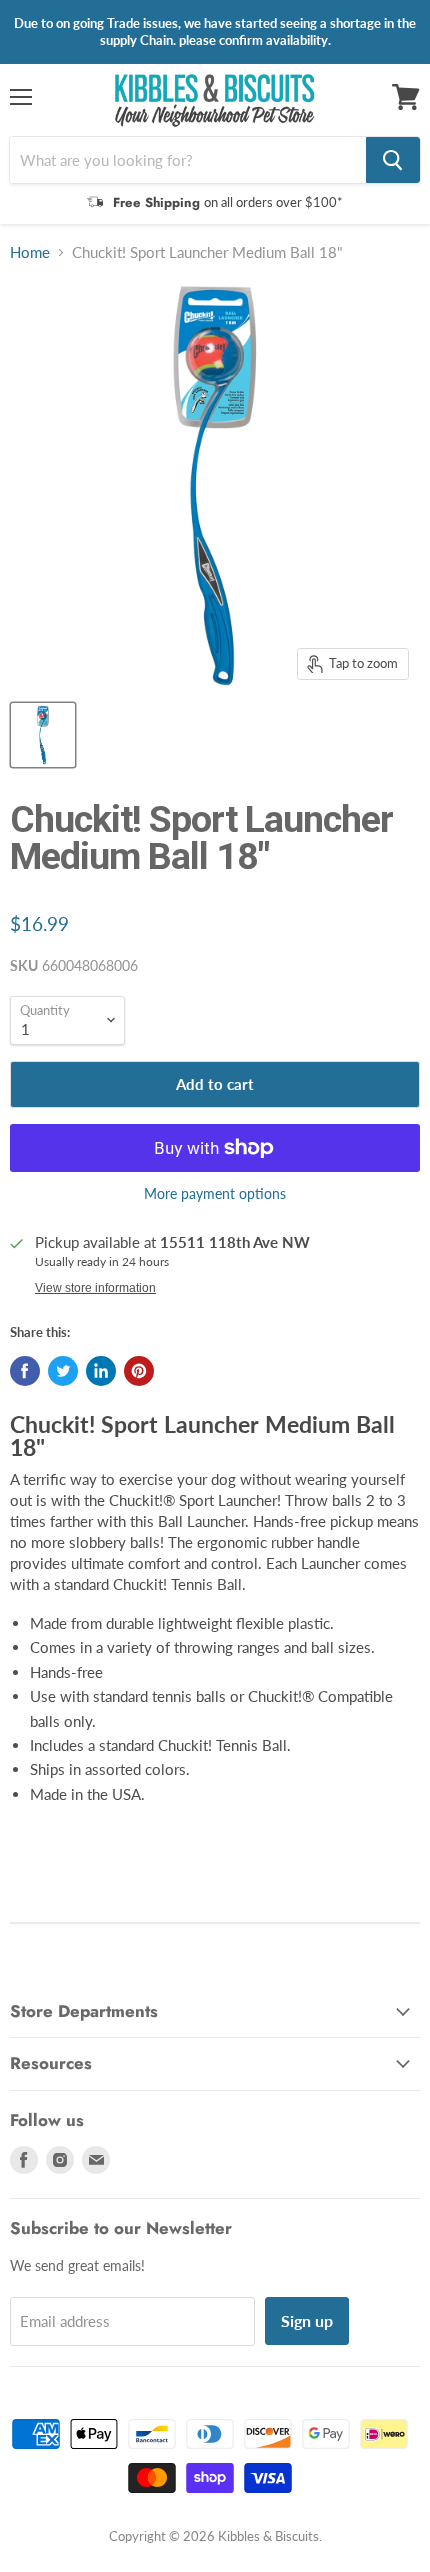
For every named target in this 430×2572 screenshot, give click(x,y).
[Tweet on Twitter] (63, 1371)
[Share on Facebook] (25, 1371)
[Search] (393, 160)
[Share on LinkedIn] (101, 1371)
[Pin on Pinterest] (139, 1371)
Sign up (307, 2320)
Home (30, 252)
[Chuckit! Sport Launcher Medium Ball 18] (43, 735)
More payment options (215, 1194)
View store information (95, 1288)
